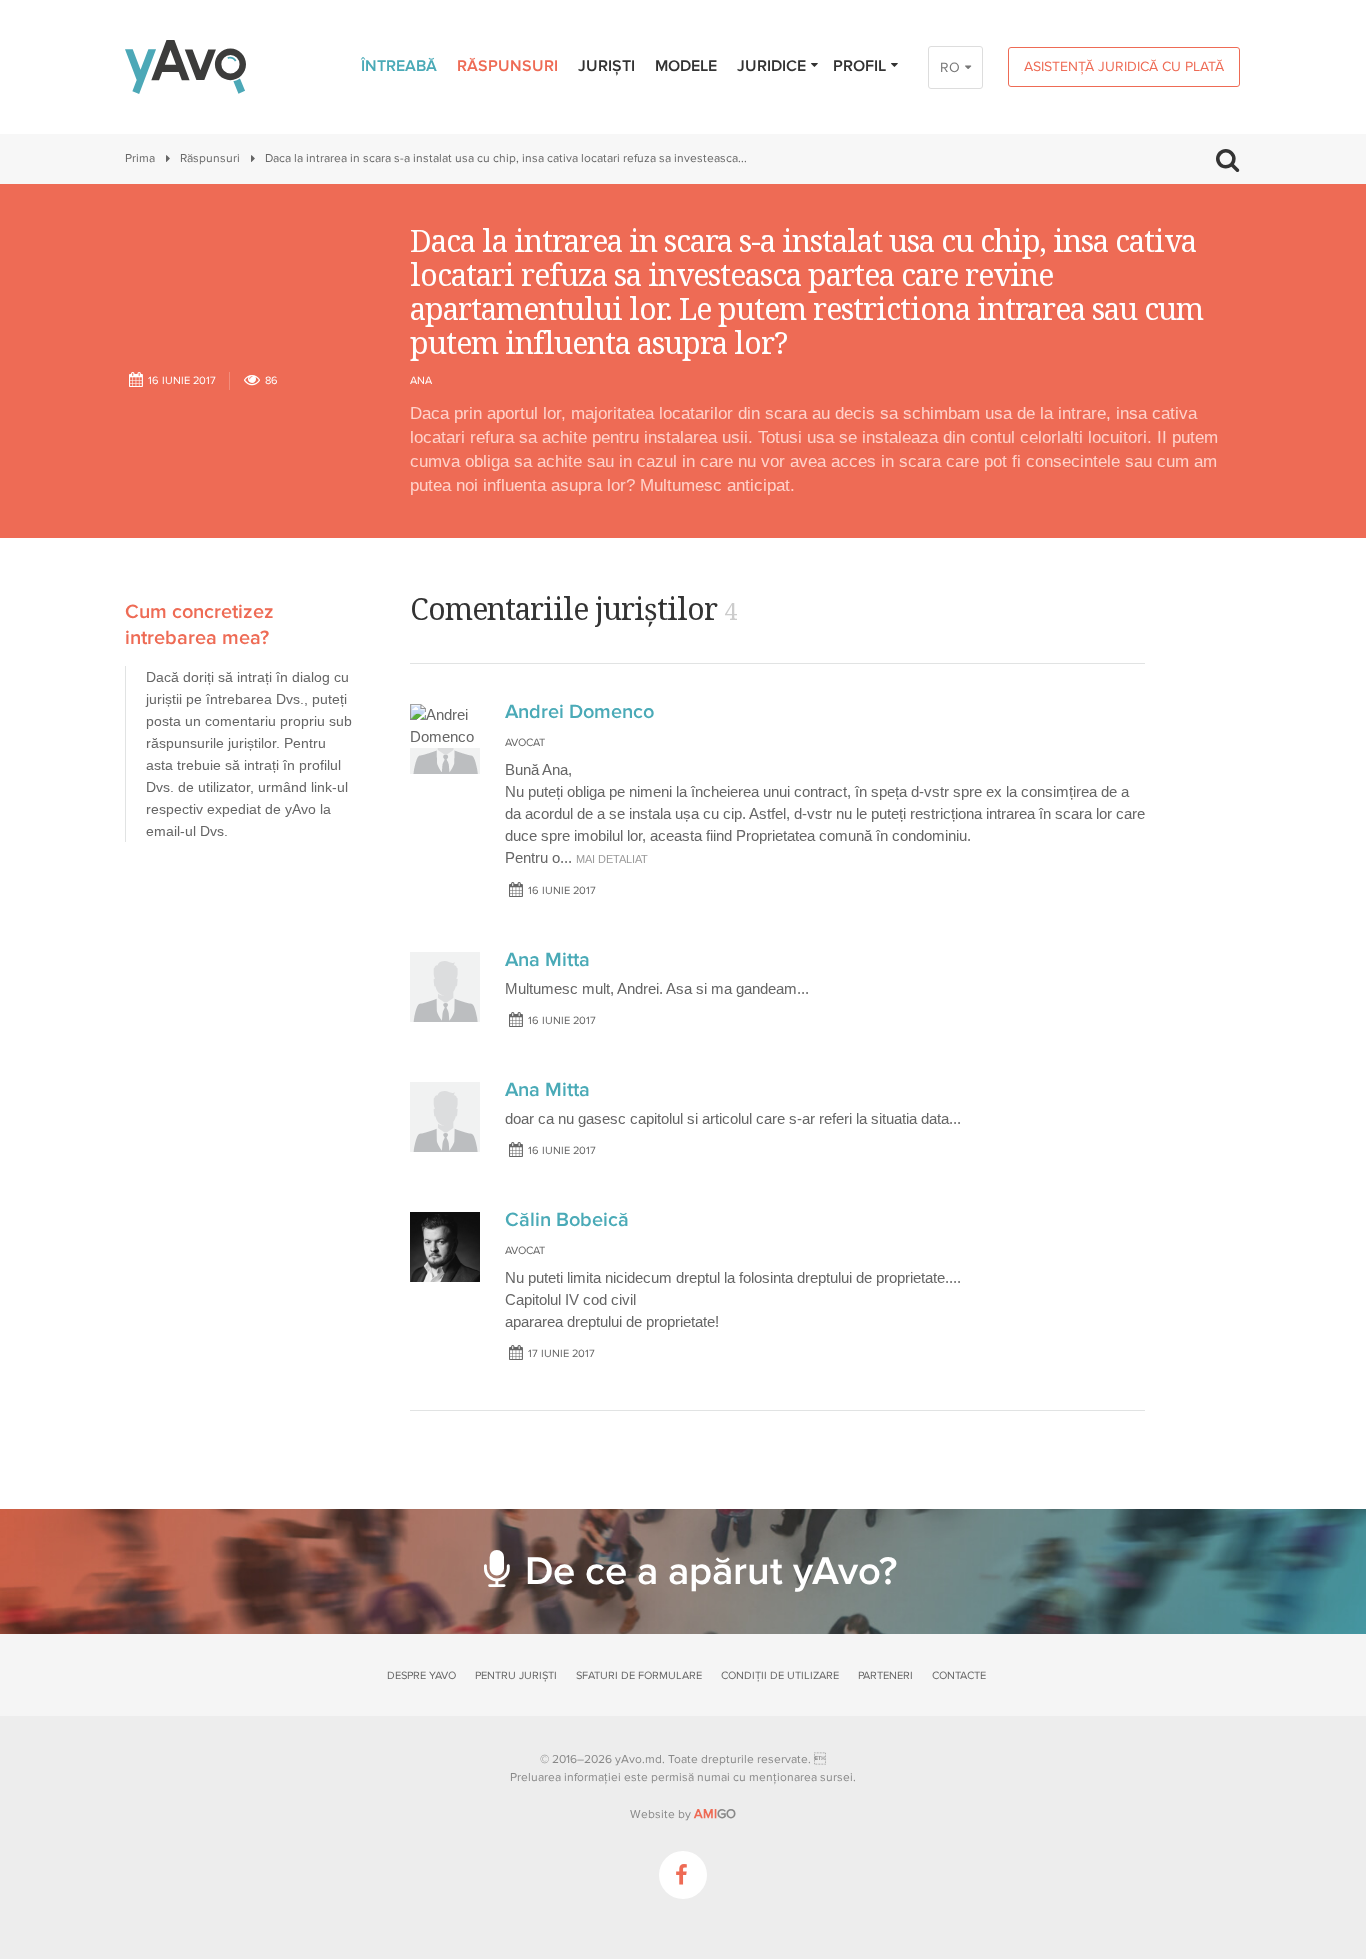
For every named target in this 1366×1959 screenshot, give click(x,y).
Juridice (771, 66)
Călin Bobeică (567, 1220)
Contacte (959, 1675)
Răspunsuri (507, 66)
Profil (859, 66)
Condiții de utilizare (780, 1675)
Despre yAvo (421, 1675)
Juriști (606, 66)
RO (950, 67)
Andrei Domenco (579, 712)
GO (715, 1814)
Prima (140, 158)
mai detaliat (612, 859)
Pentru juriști (516, 1675)
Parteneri (885, 1675)
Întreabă (399, 66)
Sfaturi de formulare (639, 1675)
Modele (686, 66)
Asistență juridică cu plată (1124, 66)
